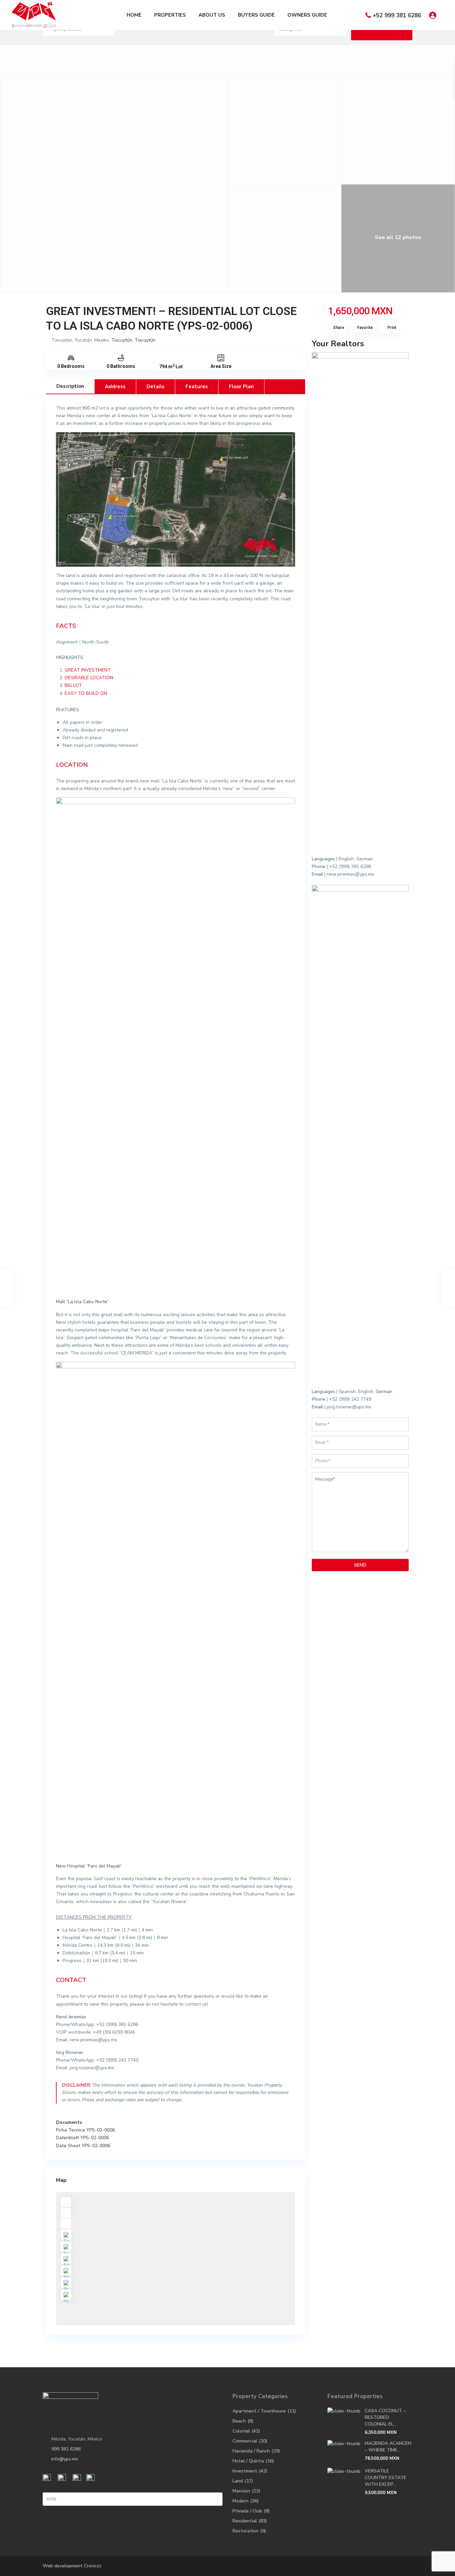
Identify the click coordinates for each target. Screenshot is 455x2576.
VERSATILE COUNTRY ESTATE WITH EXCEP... (386, 2478)
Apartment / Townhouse (259, 2411)
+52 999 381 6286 (397, 15)
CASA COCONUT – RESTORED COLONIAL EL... (385, 2417)
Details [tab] (156, 387)
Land (238, 2481)
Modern (240, 2501)
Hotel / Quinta (248, 2461)
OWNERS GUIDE (307, 15)
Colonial (241, 2431)
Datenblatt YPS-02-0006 (82, 2138)
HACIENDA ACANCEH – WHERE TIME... (388, 2447)
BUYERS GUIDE (256, 15)
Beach (239, 2421)
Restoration (245, 2531)
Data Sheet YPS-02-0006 (83, 2146)
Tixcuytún (122, 340)
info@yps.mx (65, 2459)
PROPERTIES (170, 15)
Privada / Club (247, 2511)
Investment (245, 2471)
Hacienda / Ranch (251, 2451)
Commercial (245, 2441)
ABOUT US (212, 15)
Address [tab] (115, 387)
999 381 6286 (66, 2449)
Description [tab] (70, 386)
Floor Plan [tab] (241, 387)
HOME (134, 15)
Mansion (241, 2491)
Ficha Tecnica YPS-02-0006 (85, 2130)
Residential (245, 2521)
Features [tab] (197, 387)
